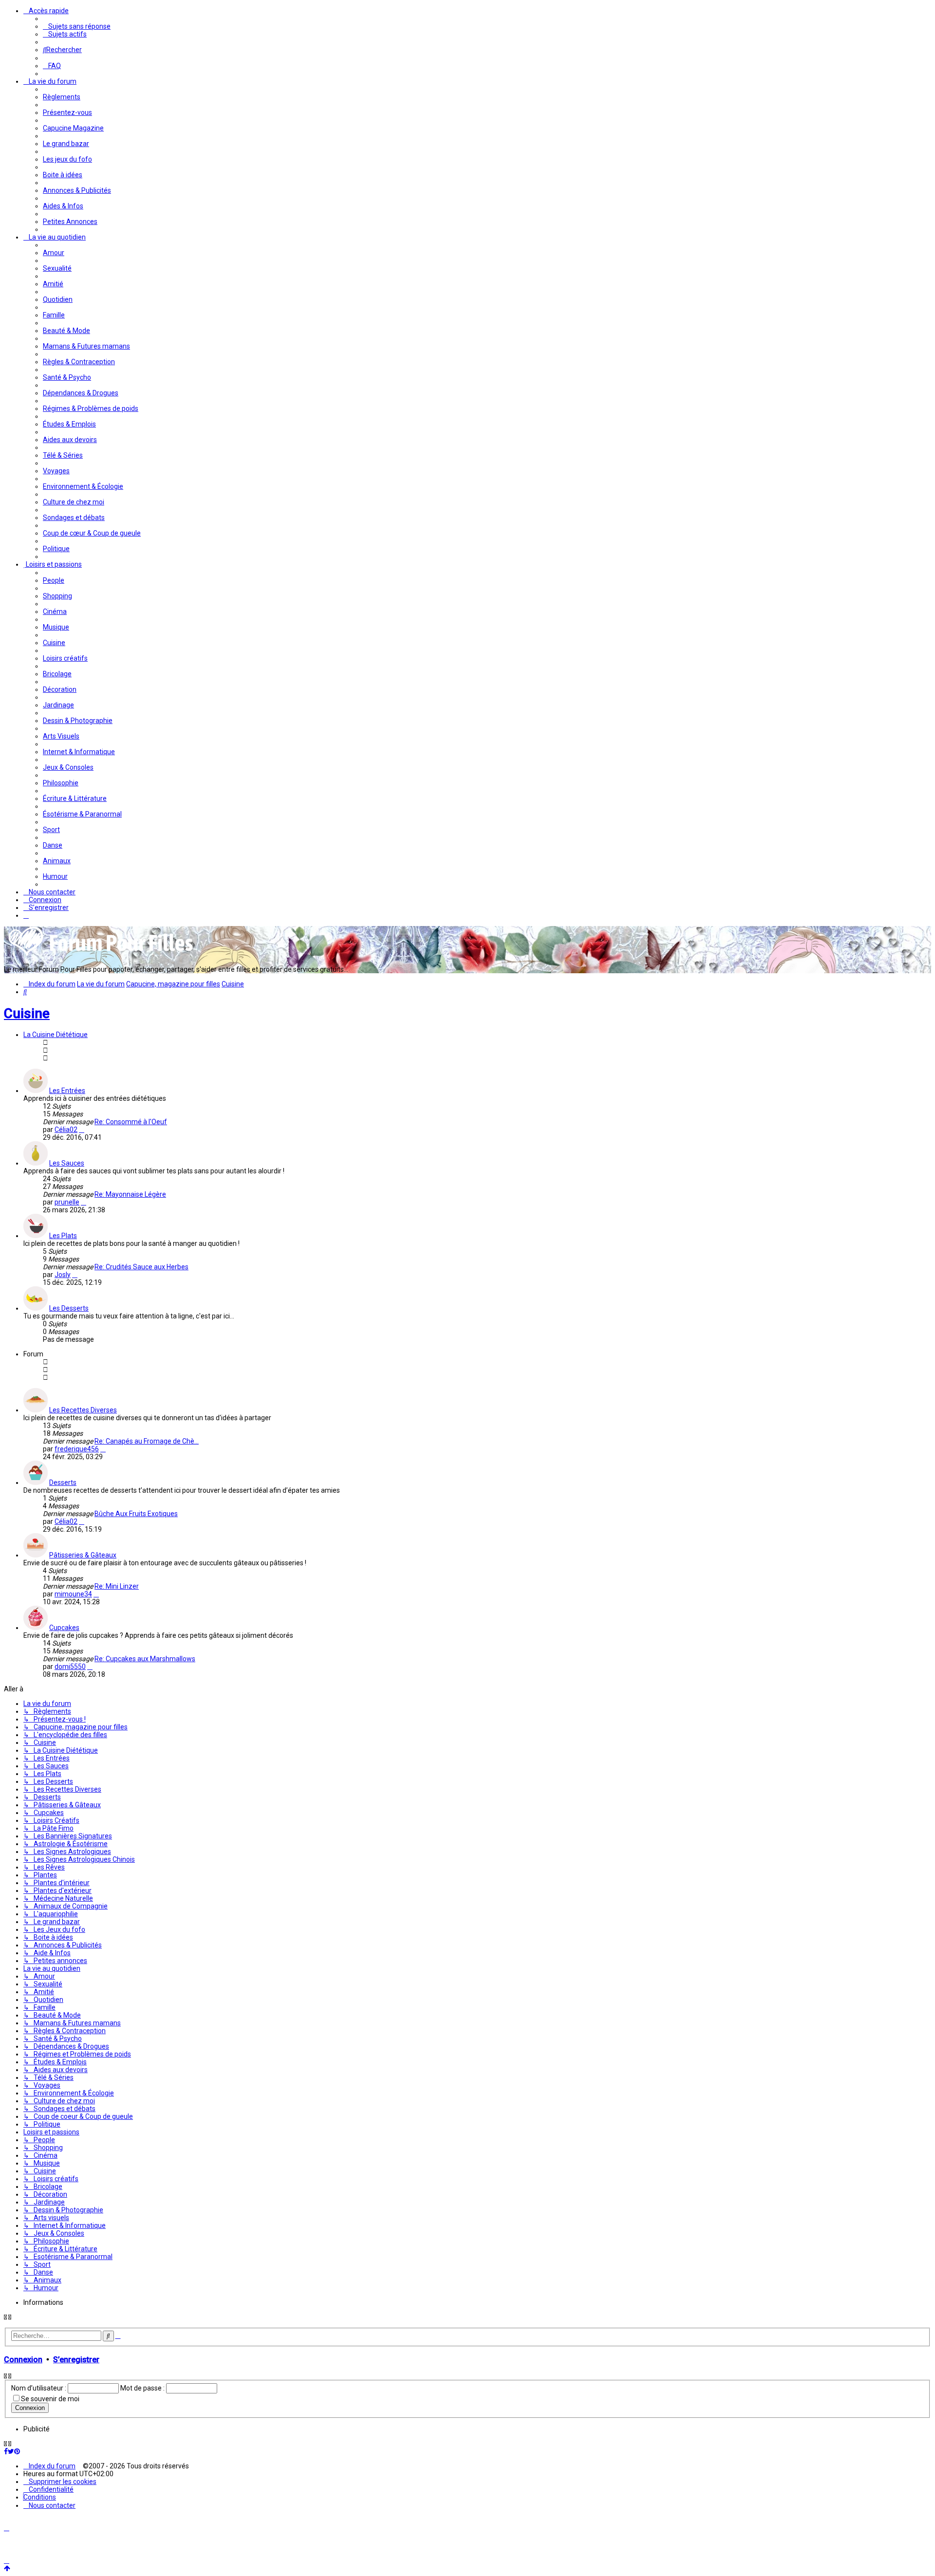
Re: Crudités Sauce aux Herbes (141, 1267)
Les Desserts (69, 1308)
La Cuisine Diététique (56, 1035)
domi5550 (70, 1667)
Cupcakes (64, 1628)
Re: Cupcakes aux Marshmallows (145, 1659)
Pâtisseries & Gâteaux (83, 1555)
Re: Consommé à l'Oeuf (131, 1122)
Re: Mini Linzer (117, 1586)
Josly (63, 1275)
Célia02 (66, 1130)
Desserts (63, 1483)
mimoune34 (73, 1594)
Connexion (23, 2360)
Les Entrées (67, 1091)
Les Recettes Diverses (83, 1410)
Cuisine (27, 1013)
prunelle (67, 1202)
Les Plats (63, 1236)
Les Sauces (67, 1163)
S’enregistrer (76, 2360)
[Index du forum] (101, 955)
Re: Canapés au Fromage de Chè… (147, 1441)
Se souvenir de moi (50, 2399)
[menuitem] (77, 26)
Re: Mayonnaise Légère (130, 1194)
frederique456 (77, 1449)
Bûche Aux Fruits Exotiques (136, 1514)
